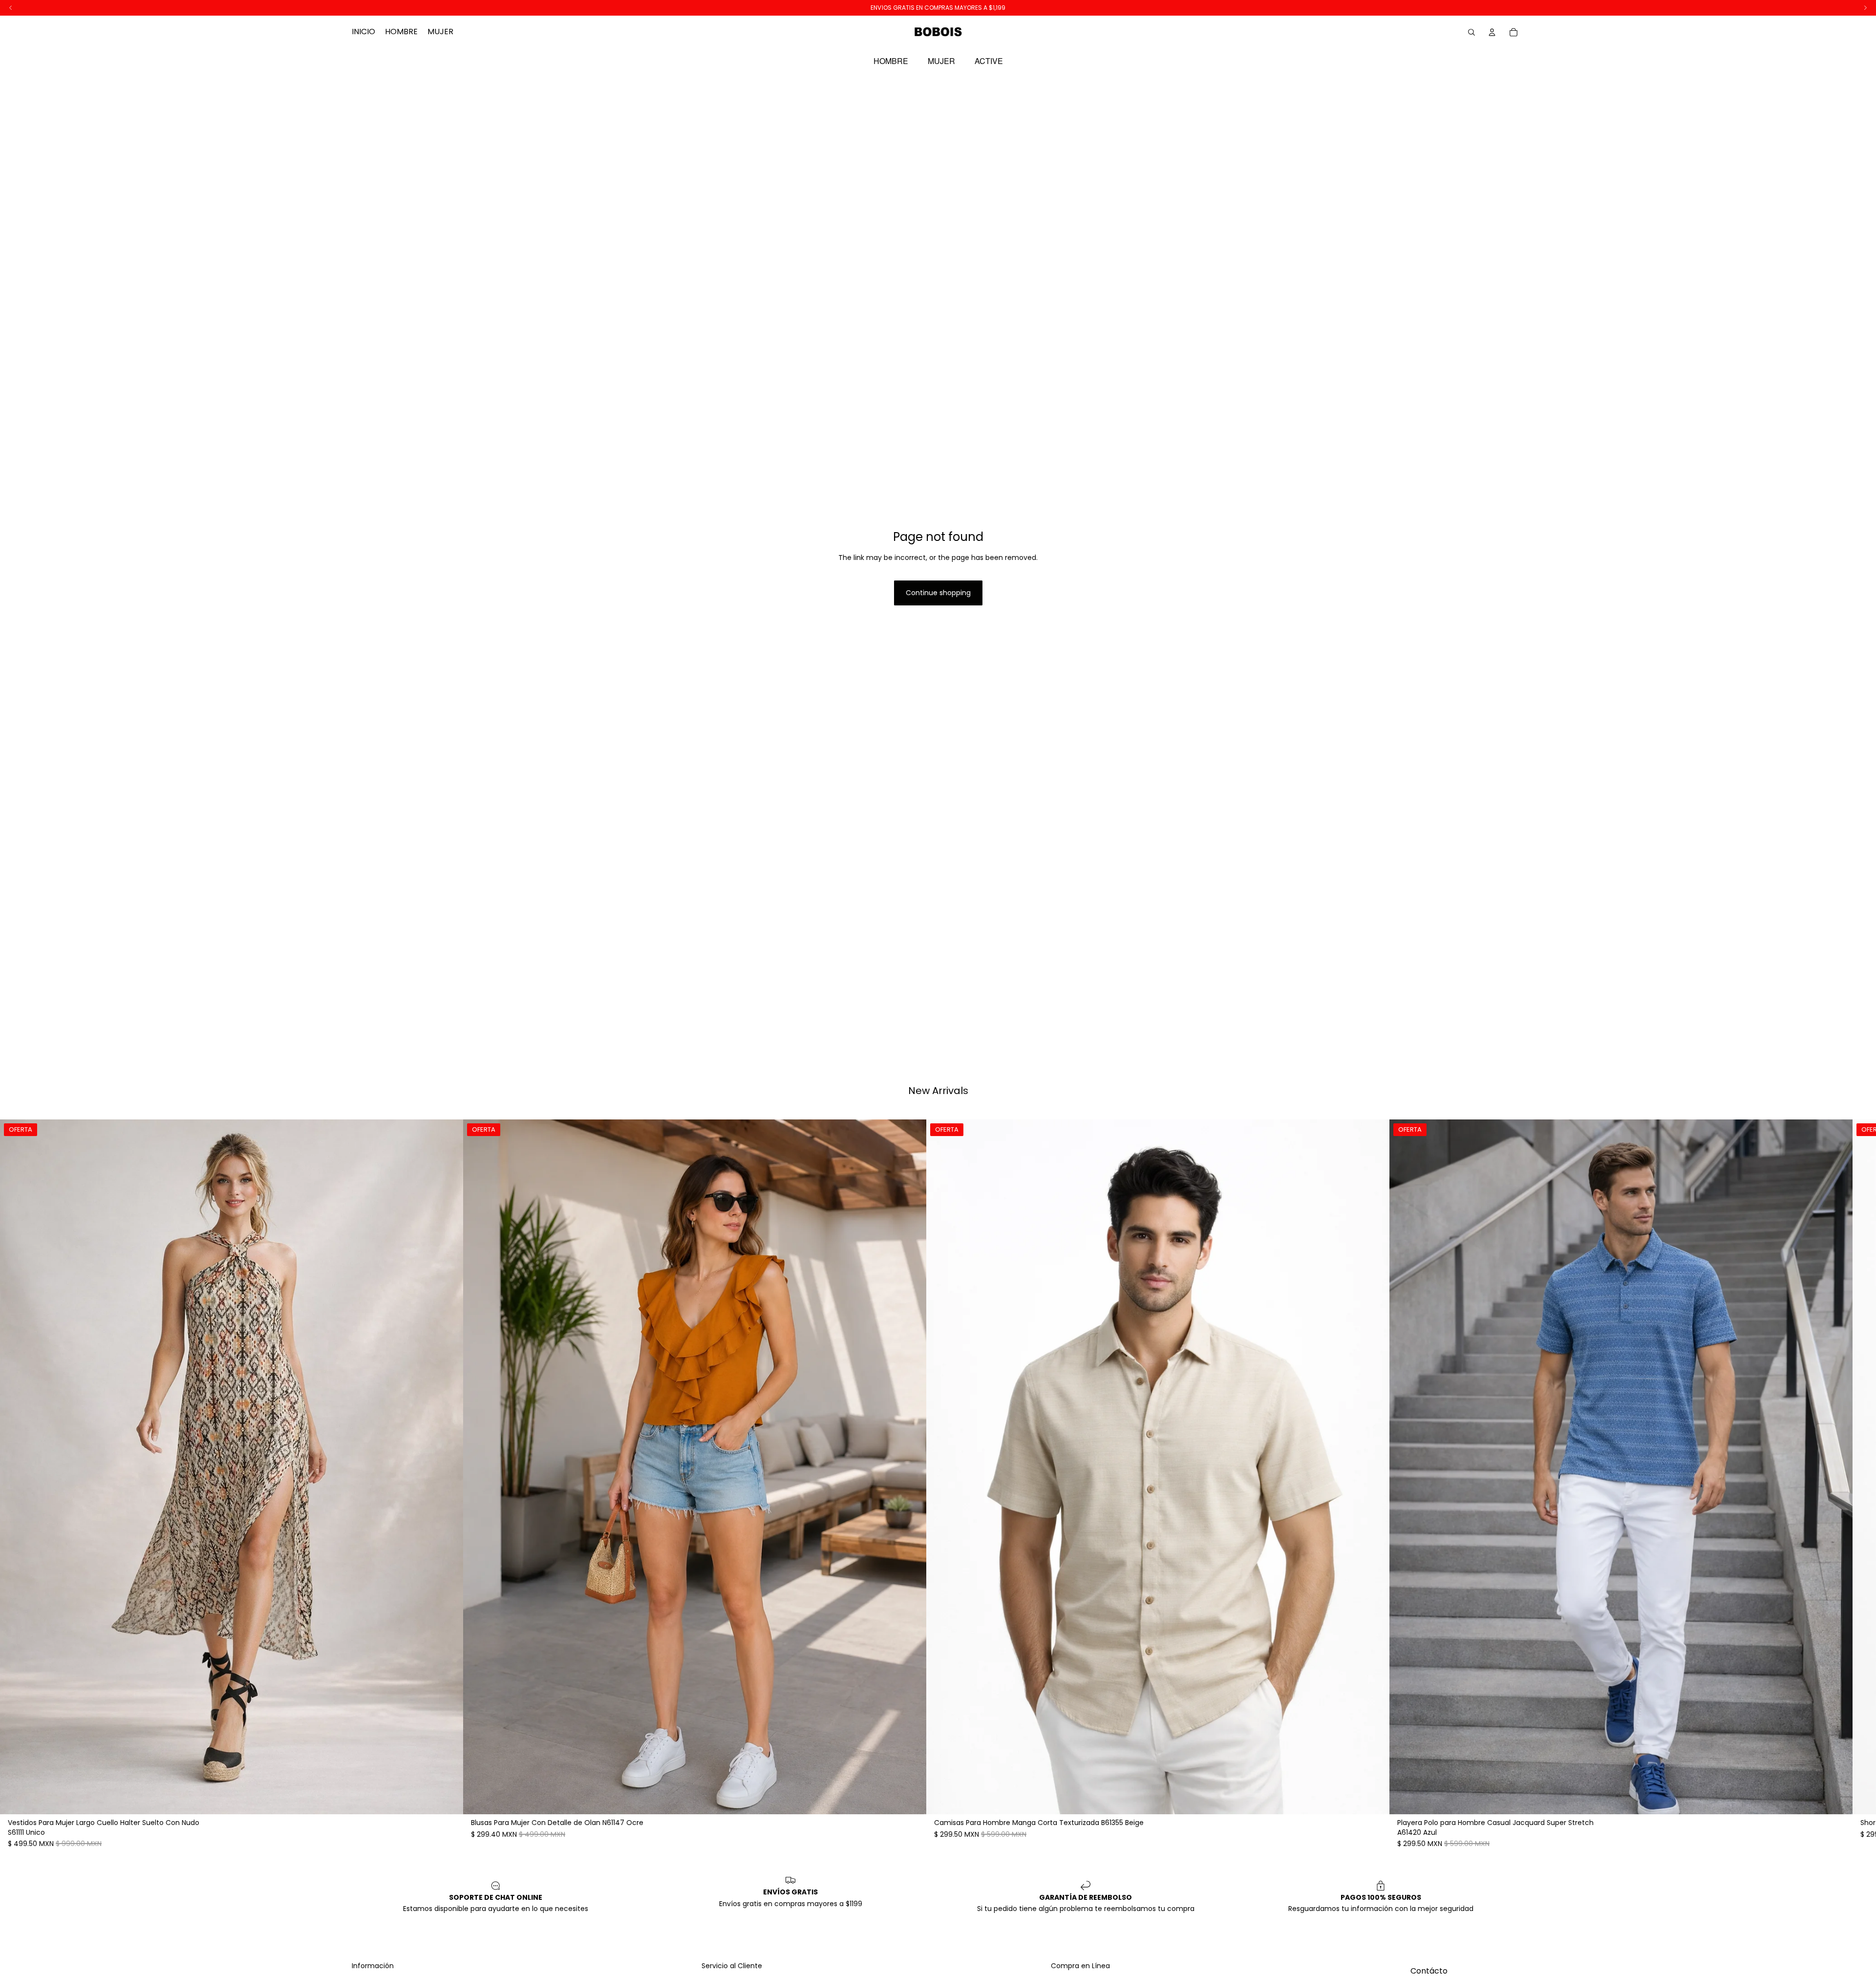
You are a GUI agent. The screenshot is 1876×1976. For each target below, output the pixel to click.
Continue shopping (938, 593)
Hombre (891, 61)
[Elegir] (448, 1800)
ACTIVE (989, 61)
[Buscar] (1471, 32)
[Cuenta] (1492, 32)
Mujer (941, 61)
